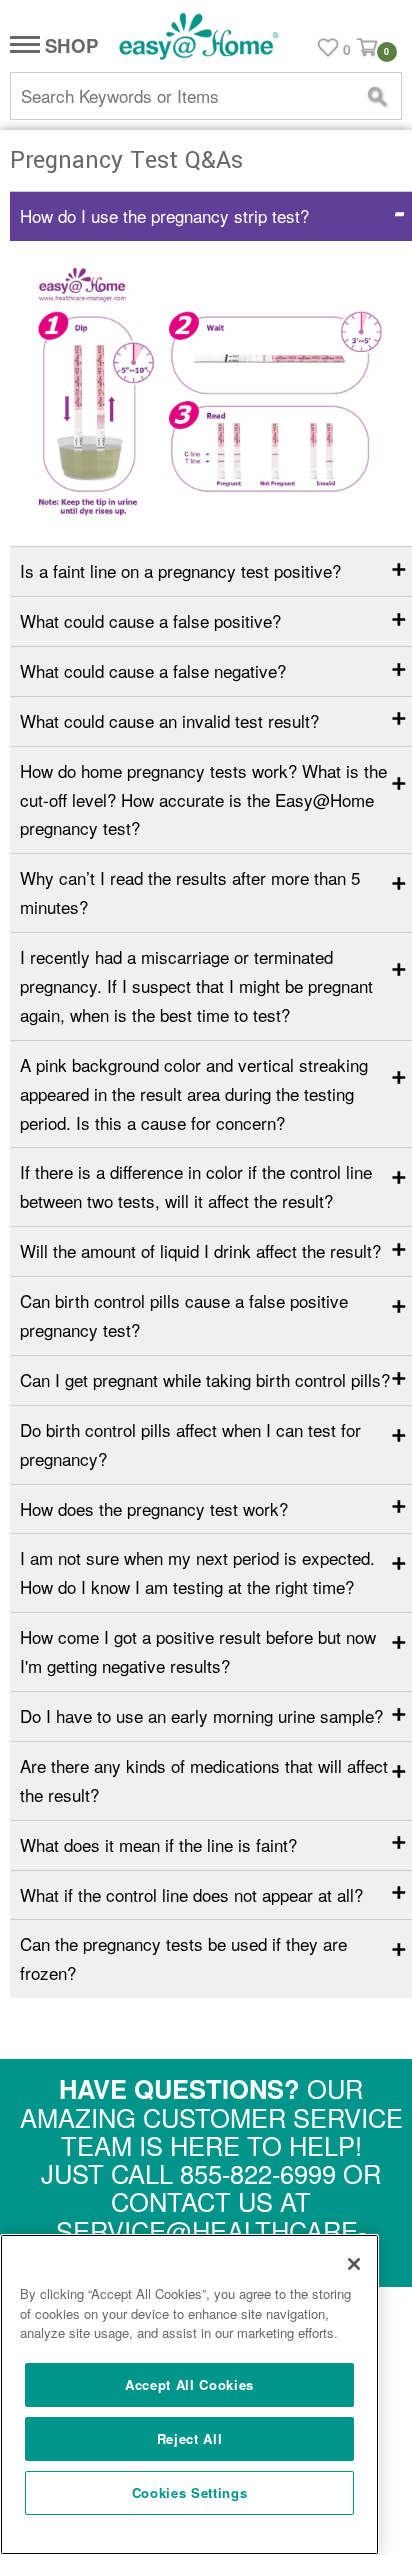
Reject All (190, 2438)
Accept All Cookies (189, 2384)
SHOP (69, 46)
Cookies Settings (190, 2492)
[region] (189, 2394)
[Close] (354, 2264)
